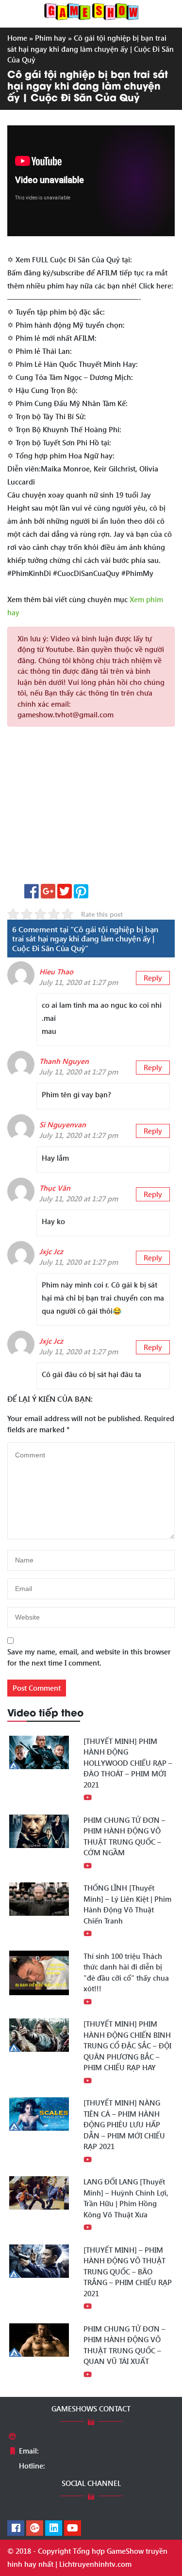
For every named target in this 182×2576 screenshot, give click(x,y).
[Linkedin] (54, 2529)
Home (17, 38)
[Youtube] (73, 2529)
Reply (153, 978)
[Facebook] (16, 2529)
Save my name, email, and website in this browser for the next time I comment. (89, 1657)
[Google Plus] (35, 2529)
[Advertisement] (91, 809)
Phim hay (50, 38)
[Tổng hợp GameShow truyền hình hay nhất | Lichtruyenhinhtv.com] (91, 11)
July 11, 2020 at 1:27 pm (79, 982)
